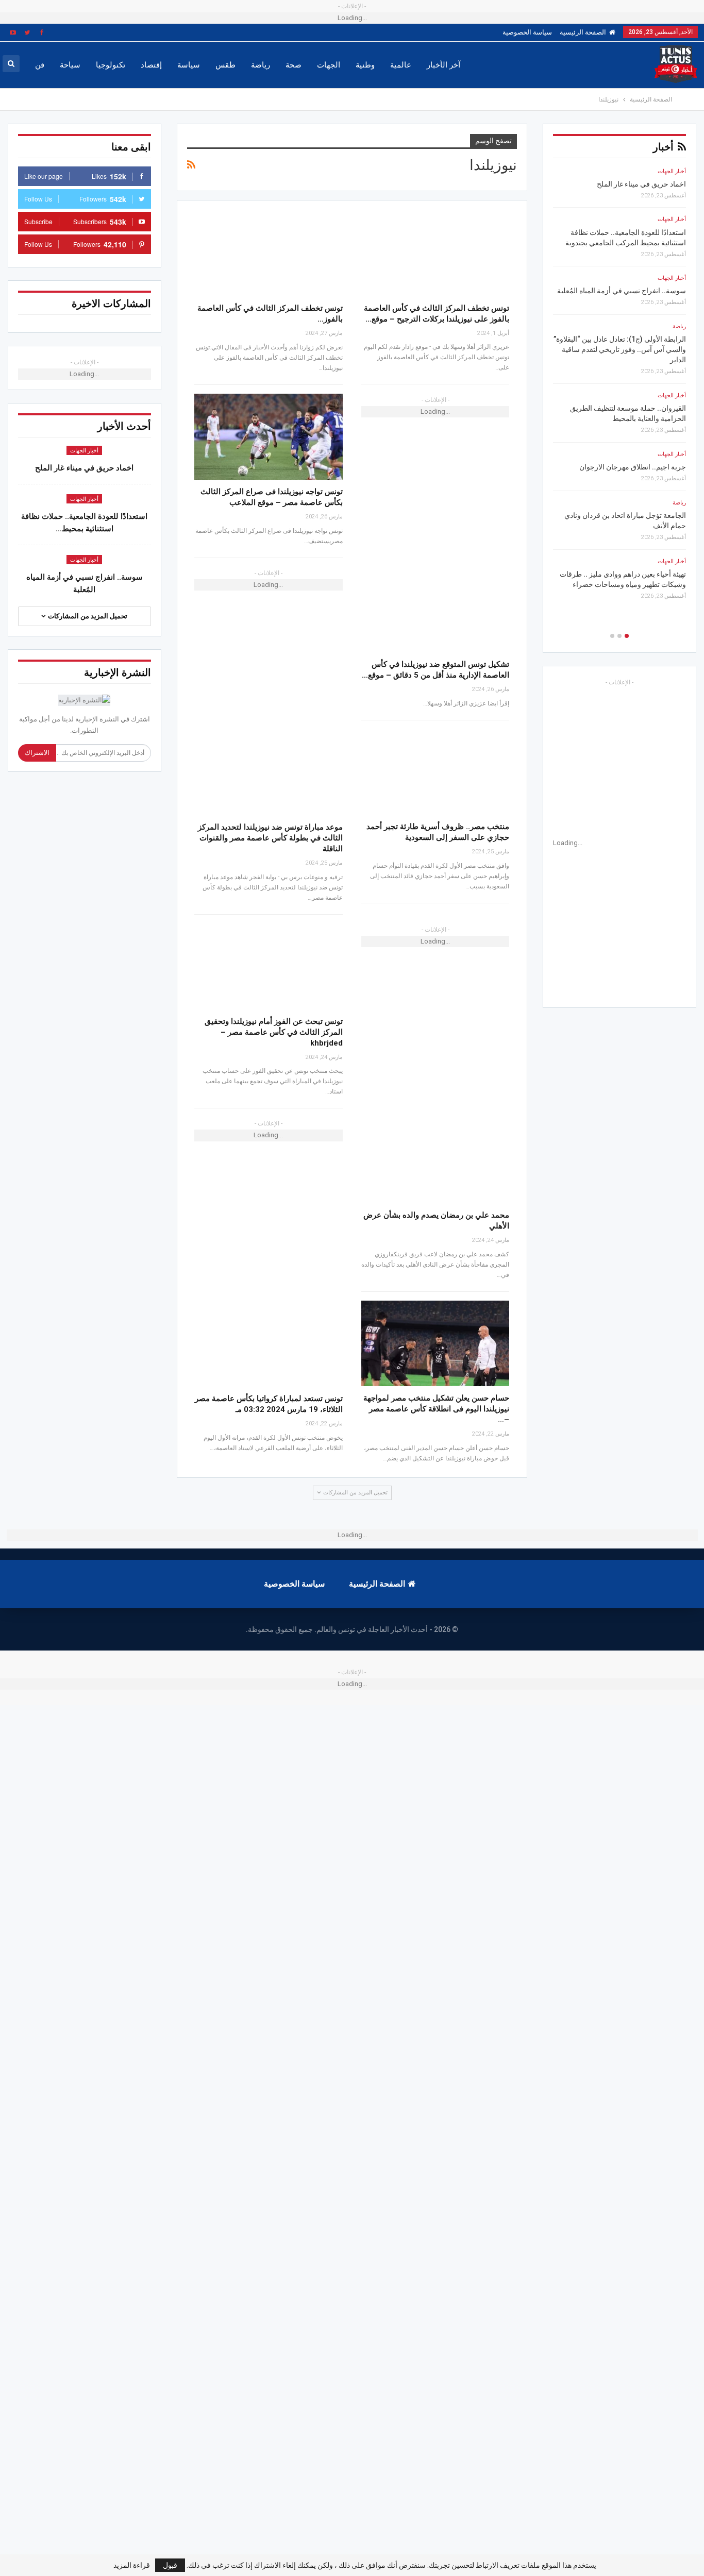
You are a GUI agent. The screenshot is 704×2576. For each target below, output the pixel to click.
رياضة (261, 65)
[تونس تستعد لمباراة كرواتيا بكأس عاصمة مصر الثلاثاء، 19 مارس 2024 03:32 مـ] (269, 1344)
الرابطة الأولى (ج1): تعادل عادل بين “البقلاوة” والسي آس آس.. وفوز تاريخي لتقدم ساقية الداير (620, 349)
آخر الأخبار (443, 65)
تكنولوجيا (111, 65)
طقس (225, 65)
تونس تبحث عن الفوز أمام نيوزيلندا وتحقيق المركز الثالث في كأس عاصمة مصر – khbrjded (274, 1032)
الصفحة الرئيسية (583, 32)
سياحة (70, 65)
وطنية (365, 65)
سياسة (189, 65)
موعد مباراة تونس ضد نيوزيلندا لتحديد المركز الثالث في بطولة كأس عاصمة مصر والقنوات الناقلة (270, 838)
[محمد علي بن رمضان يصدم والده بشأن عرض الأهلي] (435, 1160)
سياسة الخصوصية (527, 32)
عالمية (401, 65)
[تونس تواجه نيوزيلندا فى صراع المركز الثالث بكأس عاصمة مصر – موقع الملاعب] (269, 437)
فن (40, 65)
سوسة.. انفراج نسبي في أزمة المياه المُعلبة (622, 291)
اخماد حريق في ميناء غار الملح (84, 468)
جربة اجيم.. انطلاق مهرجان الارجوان (633, 467)
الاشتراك (37, 753)
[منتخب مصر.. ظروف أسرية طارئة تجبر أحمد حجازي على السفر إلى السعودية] (435, 772)
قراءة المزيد (132, 2565)
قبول (170, 2565)
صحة (294, 65)
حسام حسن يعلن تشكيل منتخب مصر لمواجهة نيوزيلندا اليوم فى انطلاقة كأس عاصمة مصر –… (436, 1409)
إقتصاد (151, 65)
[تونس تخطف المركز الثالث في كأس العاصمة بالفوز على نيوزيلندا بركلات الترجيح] (269, 253)
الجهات (329, 65)
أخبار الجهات (84, 451)
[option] (619, 387)
